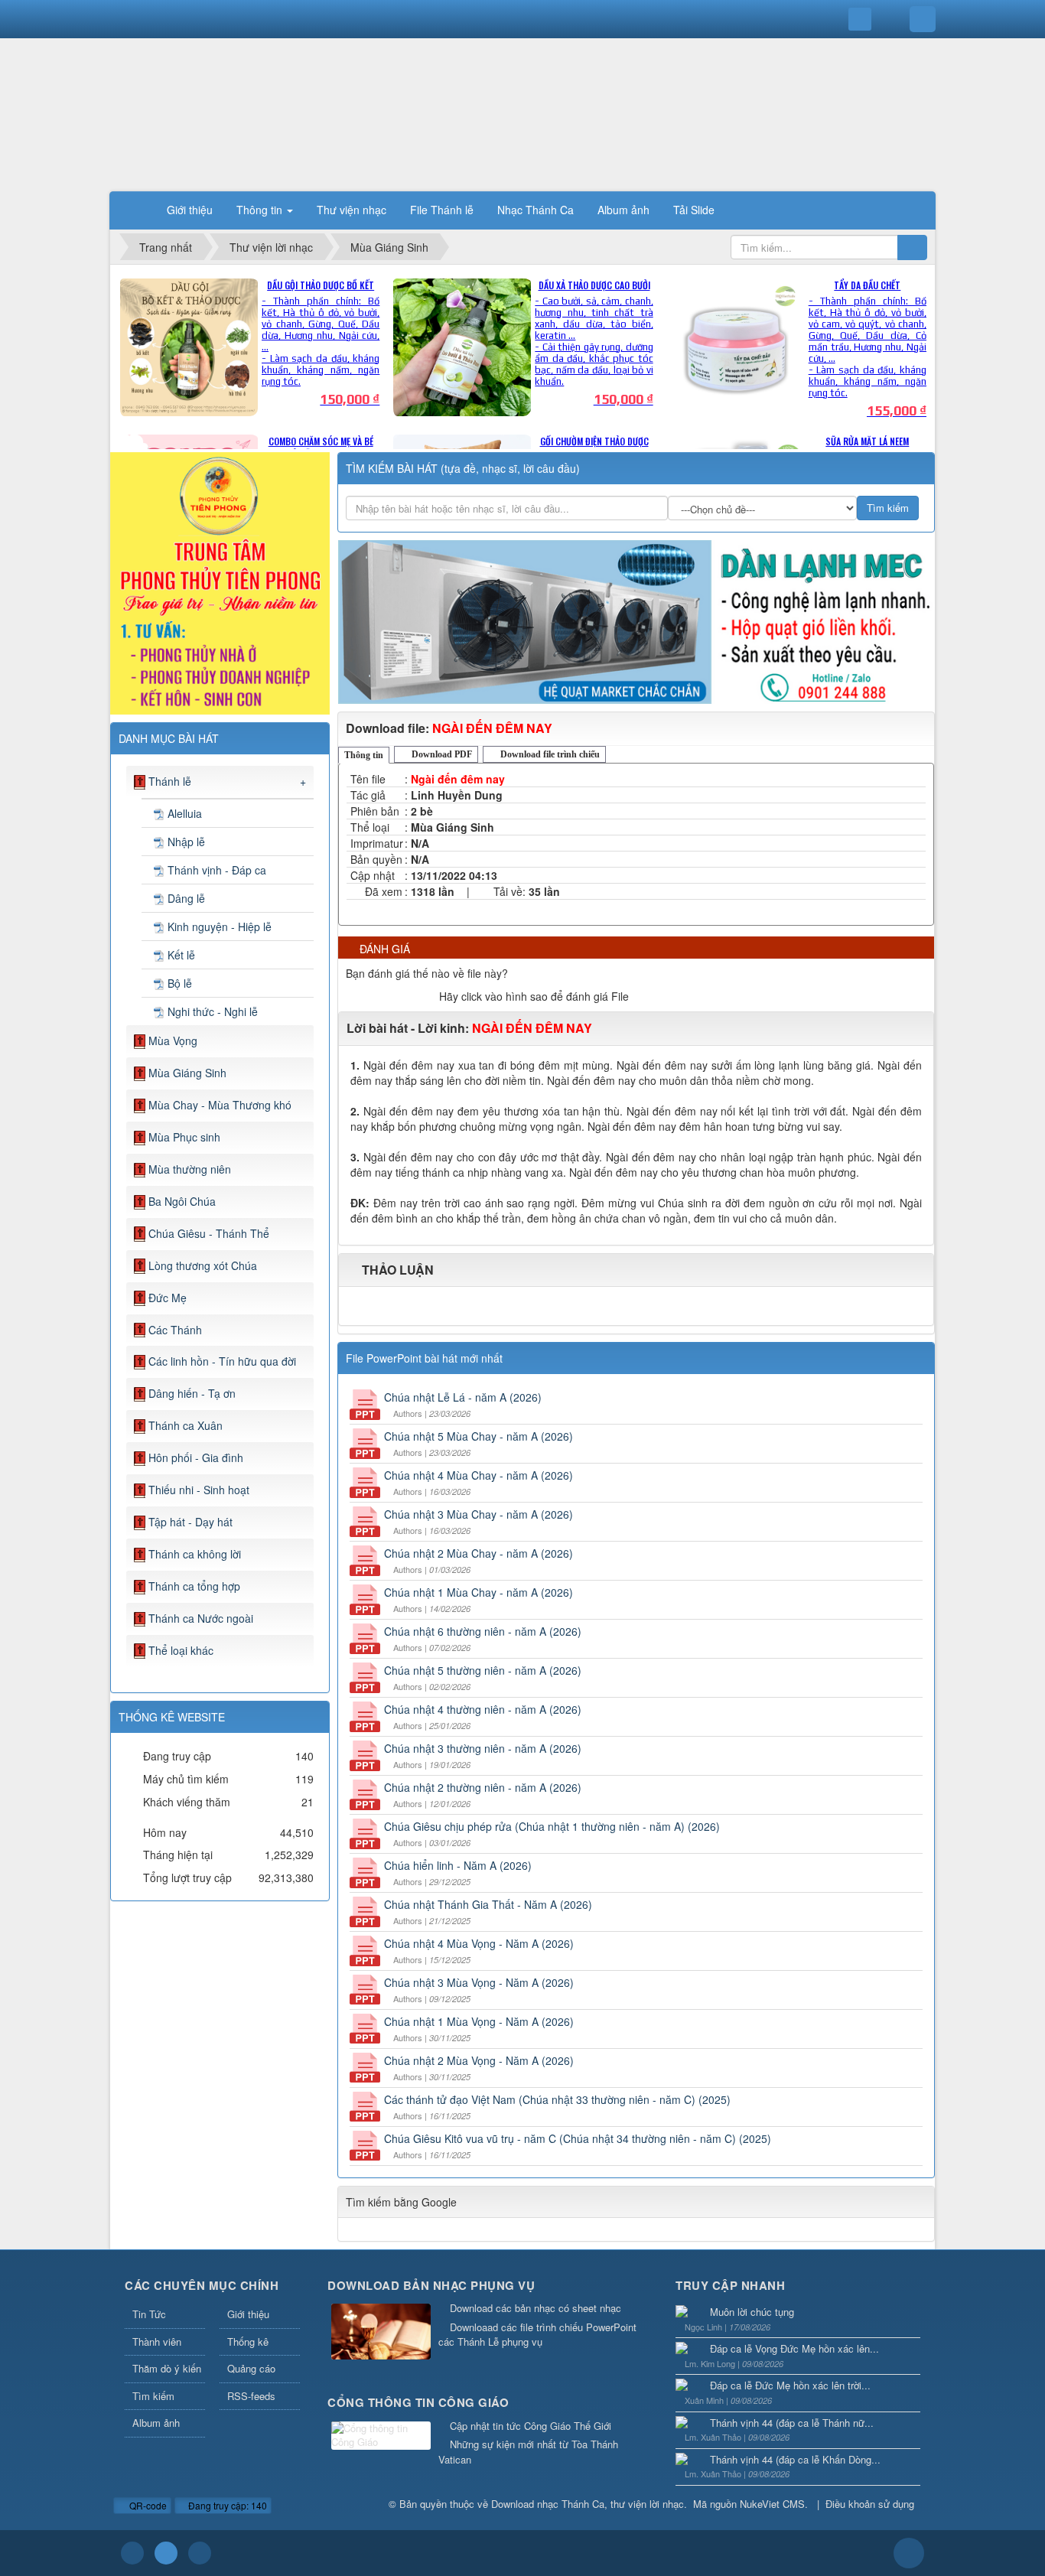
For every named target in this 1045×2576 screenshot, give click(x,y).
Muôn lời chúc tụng (752, 2312)
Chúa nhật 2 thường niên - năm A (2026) (483, 1787)
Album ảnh (156, 2423)
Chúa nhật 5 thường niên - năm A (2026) (483, 1670)
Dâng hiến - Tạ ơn (192, 1393)
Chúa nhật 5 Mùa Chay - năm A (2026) (479, 1436)
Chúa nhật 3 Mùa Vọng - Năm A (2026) (479, 1982)
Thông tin (364, 755)
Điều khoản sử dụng (870, 2504)
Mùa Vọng (173, 1040)
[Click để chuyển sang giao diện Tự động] (132, 2553)
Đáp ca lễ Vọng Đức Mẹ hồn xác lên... (794, 2348)
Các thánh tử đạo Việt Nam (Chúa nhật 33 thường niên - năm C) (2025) (557, 2099)
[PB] (220, 581)
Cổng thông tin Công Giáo (418, 2402)
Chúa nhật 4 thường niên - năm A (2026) (483, 1709)
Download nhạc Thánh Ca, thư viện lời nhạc (588, 2504)
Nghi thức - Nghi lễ (213, 1011)
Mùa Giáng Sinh (187, 1073)
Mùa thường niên (190, 1169)
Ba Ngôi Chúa (182, 1201)
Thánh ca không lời (195, 1554)
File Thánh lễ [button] (442, 210)
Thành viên (157, 2342)
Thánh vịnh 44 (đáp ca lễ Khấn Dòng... (795, 2459)
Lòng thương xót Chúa (203, 1265)
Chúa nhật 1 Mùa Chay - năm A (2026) (479, 1592)
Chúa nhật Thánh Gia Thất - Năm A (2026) (488, 1904)
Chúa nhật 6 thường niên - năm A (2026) (483, 1631)
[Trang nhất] (135, 210)
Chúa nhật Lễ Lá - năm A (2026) (463, 1397)
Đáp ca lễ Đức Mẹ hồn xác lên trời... (790, 2385)
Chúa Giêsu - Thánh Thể (209, 1233)
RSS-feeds (251, 2396)
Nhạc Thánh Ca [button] (536, 210)
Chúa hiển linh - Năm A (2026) (458, 1865)
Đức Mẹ (168, 1298)
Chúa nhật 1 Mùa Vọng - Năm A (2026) (479, 2021)
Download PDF (441, 754)
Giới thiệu (248, 2314)
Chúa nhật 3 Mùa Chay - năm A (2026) (479, 1514)
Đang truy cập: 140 (226, 2505)
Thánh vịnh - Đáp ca (217, 870)
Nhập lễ (186, 842)
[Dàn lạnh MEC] (636, 620)
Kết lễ (181, 955)
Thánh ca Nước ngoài (201, 1618)
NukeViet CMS (772, 2504)
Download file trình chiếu (549, 754)
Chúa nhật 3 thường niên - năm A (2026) (483, 1748)
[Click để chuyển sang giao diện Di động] (200, 2553)
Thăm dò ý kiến (167, 2368)
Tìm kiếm (153, 2396)
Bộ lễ (180, 983)
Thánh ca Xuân (186, 1425)
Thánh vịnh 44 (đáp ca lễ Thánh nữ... (792, 2423)
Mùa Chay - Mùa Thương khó (220, 1105)
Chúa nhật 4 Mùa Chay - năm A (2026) (479, 1475)
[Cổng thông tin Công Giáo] (381, 2436)
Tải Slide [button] (694, 210)
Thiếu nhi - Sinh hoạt (199, 1490)
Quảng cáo (251, 2368)
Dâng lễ (186, 898)
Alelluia (185, 813)
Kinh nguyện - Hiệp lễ (220, 927)
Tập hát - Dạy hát (190, 1522)
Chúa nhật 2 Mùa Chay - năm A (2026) (479, 1553)
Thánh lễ (170, 781)
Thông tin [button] (261, 210)
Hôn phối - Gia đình (196, 1457)
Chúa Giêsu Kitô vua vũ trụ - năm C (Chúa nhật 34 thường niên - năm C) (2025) (578, 2138)
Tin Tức (149, 2314)
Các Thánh (175, 1330)
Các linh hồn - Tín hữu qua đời (222, 1361)
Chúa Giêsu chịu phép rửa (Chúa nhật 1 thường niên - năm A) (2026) (552, 1826)
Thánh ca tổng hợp (194, 1586)
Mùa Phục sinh (184, 1137)
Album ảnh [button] (623, 210)
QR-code (147, 2505)
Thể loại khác (181, 1650)
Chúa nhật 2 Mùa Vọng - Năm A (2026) (479, 2060)
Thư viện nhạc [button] (352, 210)
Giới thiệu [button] (190, 210)
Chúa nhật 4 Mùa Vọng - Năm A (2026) (479, 1943)
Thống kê (248, 2342)
